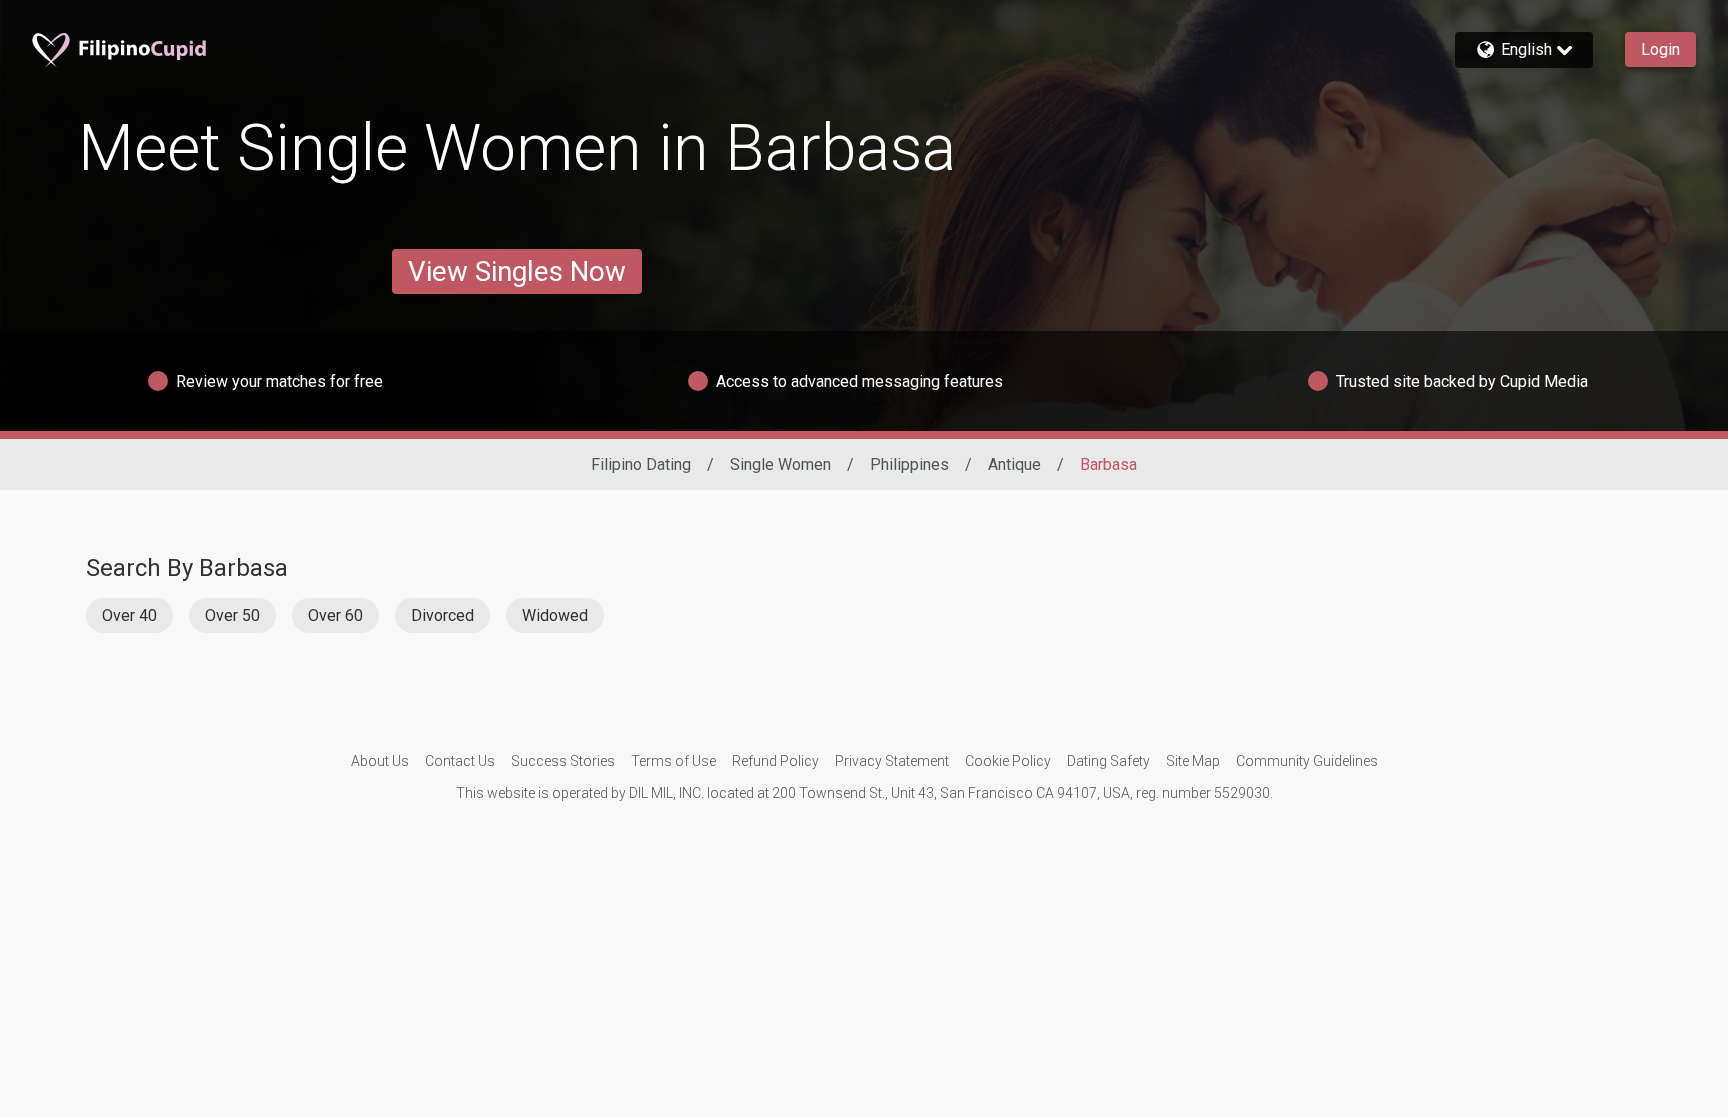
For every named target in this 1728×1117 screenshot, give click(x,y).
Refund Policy (775, 761)
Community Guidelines (1307, 761)
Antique (1014, 464)
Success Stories (563, 761)
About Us (380, 761)
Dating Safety (1108, 761)
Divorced (442, 615)
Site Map (1193, 761)
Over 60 (335, 615)
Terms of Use (673, 761)
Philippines (909, 464)
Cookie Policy (1008, 761)
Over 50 (232, 615)
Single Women (780, 464)
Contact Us (460, 761)
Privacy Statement (892, 761)
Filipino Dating (641, 464)
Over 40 (129, 615)
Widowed (555, 615)
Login (1660, 49)
